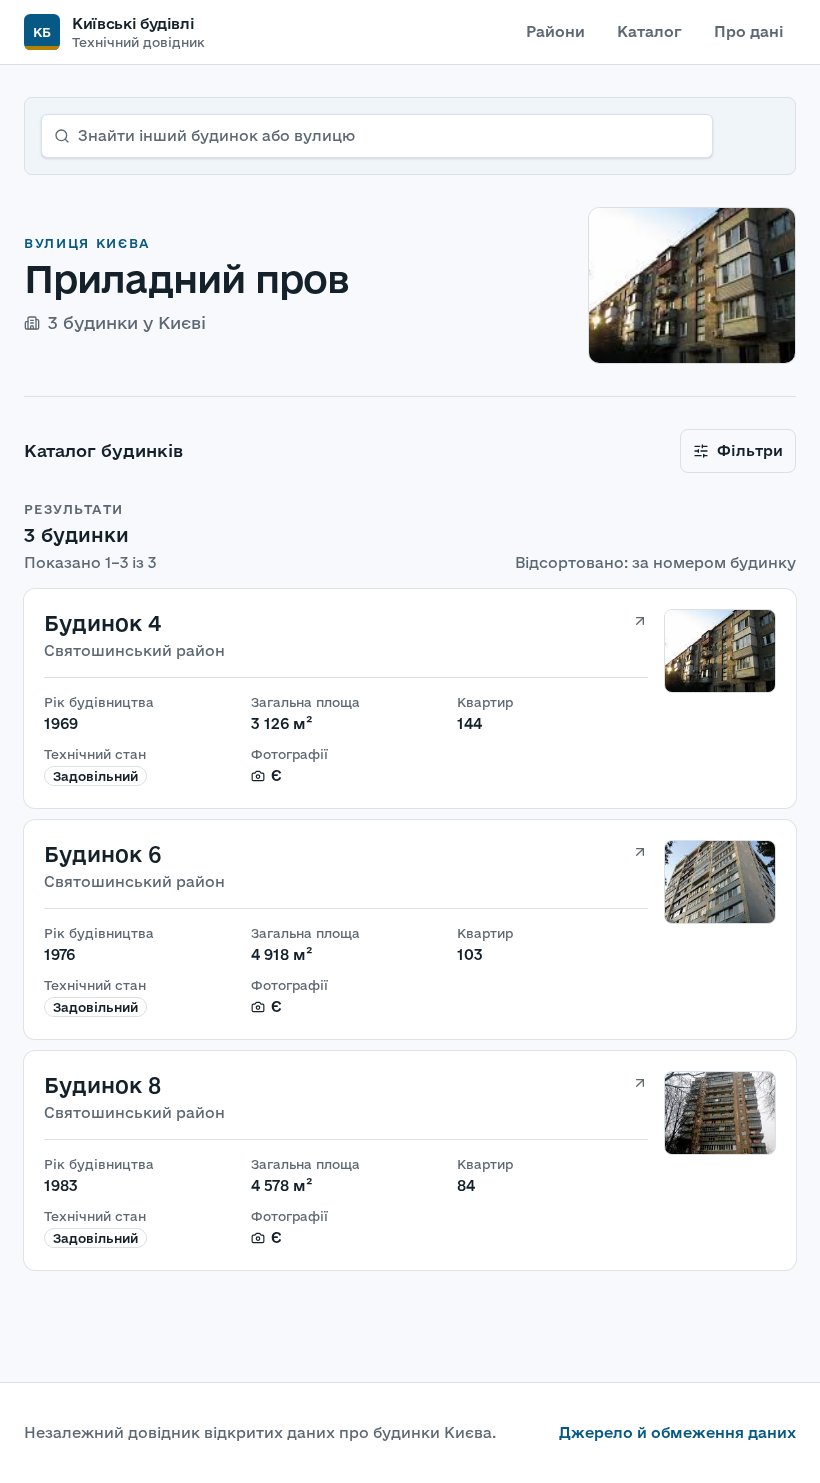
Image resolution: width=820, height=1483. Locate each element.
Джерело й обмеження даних (677, 1432)
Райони (555, 31)
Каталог (649, 31)
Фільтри (750, 450)
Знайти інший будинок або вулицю (216, 135)
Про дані (749, 31)
